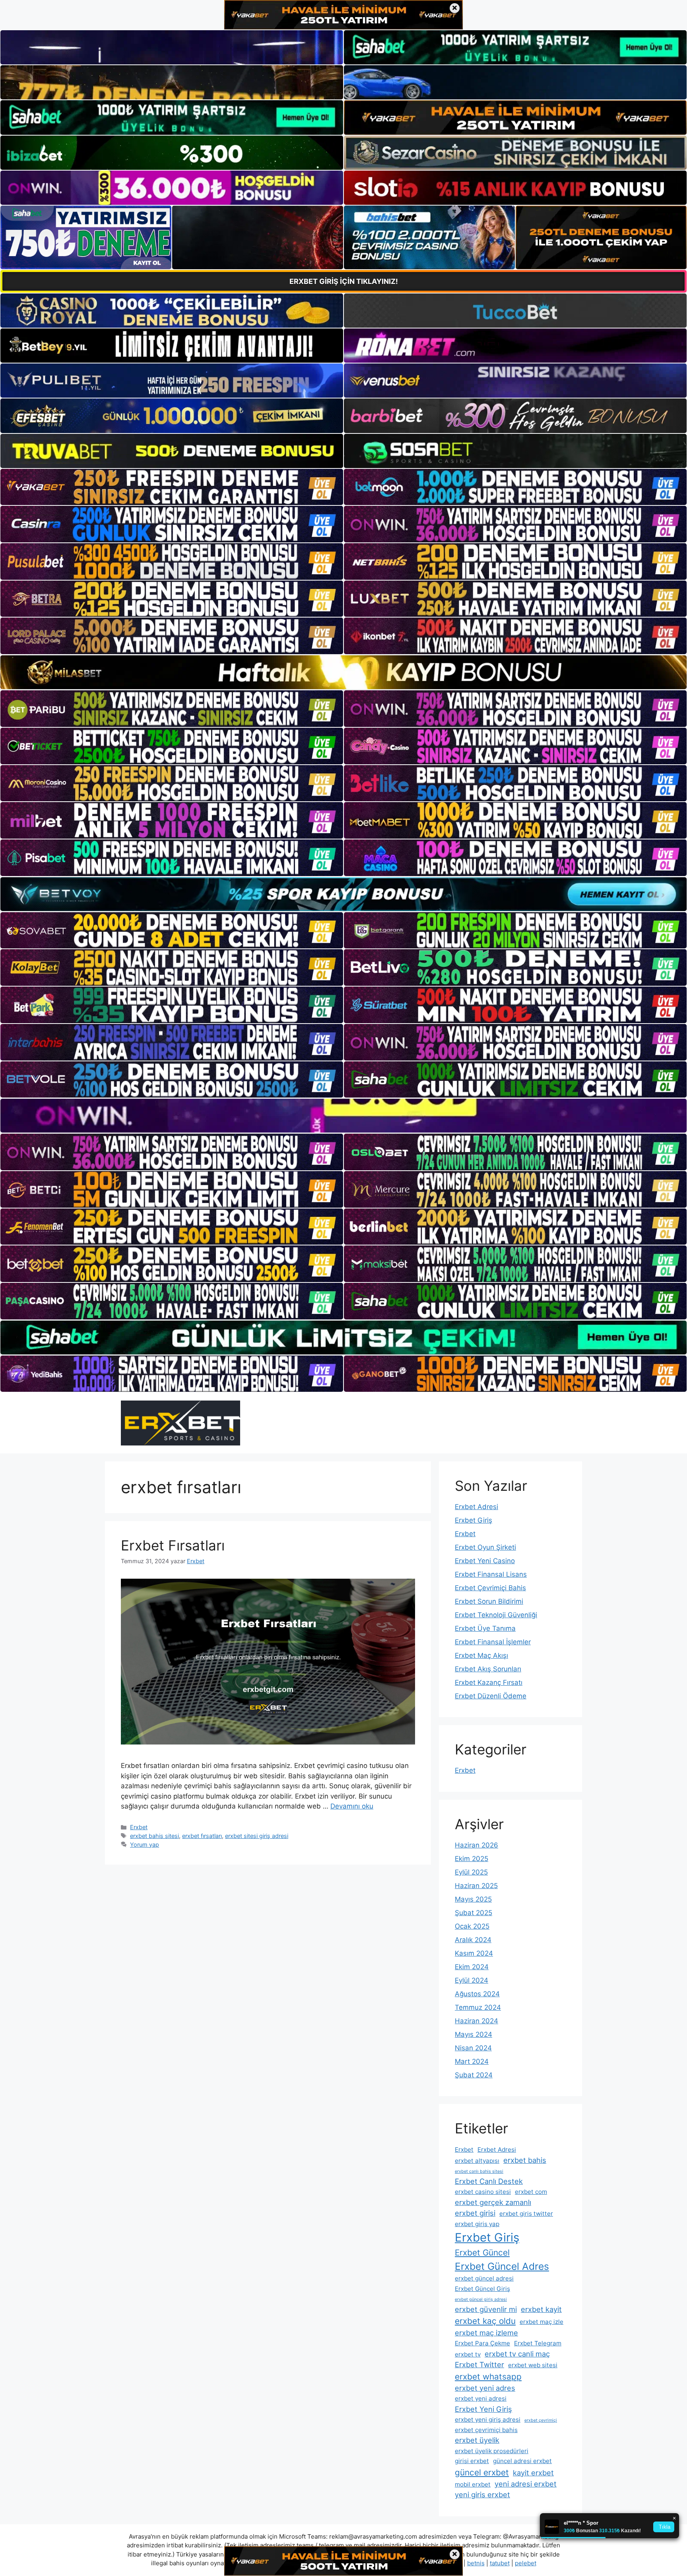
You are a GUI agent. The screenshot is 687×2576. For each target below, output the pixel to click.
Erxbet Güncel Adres (502, 2266)
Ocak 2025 (472, 1926)
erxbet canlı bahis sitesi (479, 2171)
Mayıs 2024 (474, 2034)
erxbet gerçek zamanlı (493, 2202)
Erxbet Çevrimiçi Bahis (490, 1588)
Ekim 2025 (472, 1859)
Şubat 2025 (474, 1913)
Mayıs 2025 (473, 1899)
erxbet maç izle (541, 2322)
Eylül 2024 (472, 1980)
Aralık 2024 (473, 1940)
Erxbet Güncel (482, 2253)
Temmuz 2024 (478, 2007)
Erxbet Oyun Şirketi (485, 1547)
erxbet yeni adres (485, 2388)
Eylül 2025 (471, 1872)
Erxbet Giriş (474, 1520)
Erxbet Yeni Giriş (483, 2409)
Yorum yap (145, 1845)
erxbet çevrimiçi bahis (486, 2430)
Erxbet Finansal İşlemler (493, 1642)
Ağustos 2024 (477, 1994)
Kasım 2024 (474, 1953)
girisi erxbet (472, 2461)
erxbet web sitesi (533, 2365)
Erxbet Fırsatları (173, 1545)
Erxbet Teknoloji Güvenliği (496, 1615)
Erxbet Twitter (479, 2364)
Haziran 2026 (476, 1845)
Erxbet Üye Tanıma (485, 1628)
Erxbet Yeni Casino (485, 1561)
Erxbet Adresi (476, 1507)
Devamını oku (352, 1806)
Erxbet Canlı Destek (489, 2181)
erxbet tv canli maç (517, 2354)
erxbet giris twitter (526, 2214)
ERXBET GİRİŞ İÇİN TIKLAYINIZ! (344, 281)
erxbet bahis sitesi (154, 1836)
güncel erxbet (482, 2472)
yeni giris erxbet (482, 2494)
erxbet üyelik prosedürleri (492, 2451)
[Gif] (343, 672)
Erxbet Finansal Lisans (491, 1574)
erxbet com (531, 2192)
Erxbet (139, 1827)
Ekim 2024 (472, 1967)
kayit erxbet (533, 2473)
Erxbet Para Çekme (482, 2343)
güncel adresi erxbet (522, 2461)
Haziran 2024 (476, 2021)
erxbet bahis (525, 2160)
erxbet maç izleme (486, 2333)
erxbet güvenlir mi (486, 2309)
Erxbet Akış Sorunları (488, 1669)
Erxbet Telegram (538, 2343)
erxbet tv (468, 2354)
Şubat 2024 (474, 2075)
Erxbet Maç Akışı (481, 1655)
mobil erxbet (473, 2484)
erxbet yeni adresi (481, 2398)
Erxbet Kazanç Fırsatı (489, 1682)
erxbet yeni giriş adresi (488, 2420)
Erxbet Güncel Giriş (482, 2289)
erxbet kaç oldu (485, 2321)
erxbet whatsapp (488, 2377)
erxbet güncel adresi (484, 2278)
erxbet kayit (541, 2309)
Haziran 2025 (476, 1886)
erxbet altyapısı (477, 2161)
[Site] (172, 487)
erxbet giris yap (477, 2224)
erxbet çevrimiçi (541, 2420)
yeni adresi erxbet (526, 2484)
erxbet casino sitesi (483, 2192)
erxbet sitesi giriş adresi (257, 1836)
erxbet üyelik (477, 2440)
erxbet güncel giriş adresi (481, 2299)
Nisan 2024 (473, 2048)
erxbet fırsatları (202, 1836)
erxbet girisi (475, 2213)
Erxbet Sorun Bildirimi (489, 1601)
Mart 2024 (472, 2061)
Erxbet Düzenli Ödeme (491, 1696)
